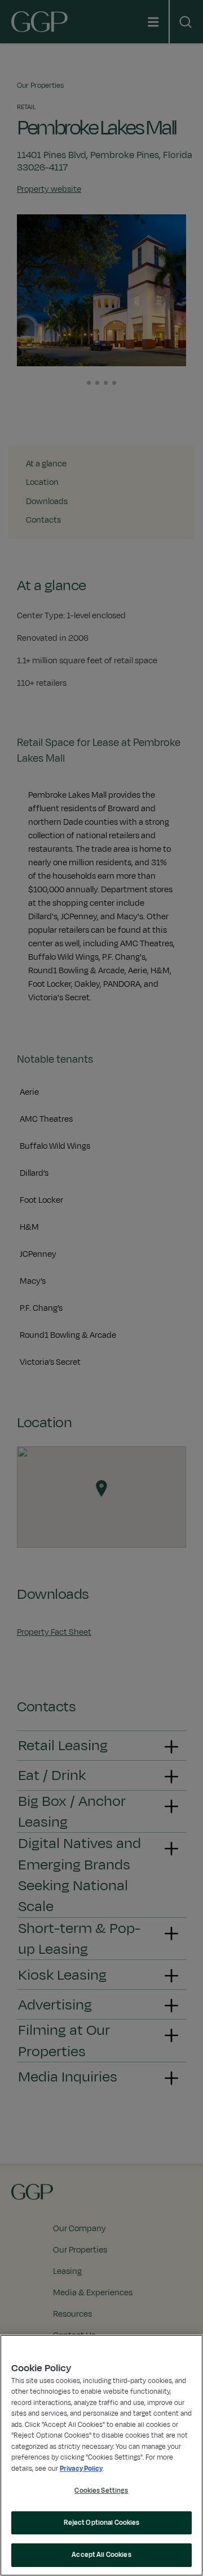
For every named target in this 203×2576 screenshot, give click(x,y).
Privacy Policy (81, 2469)
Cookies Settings (101, 2490)
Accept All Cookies (101, 2555)
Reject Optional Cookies (102, 2523)
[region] (101, 2455)
